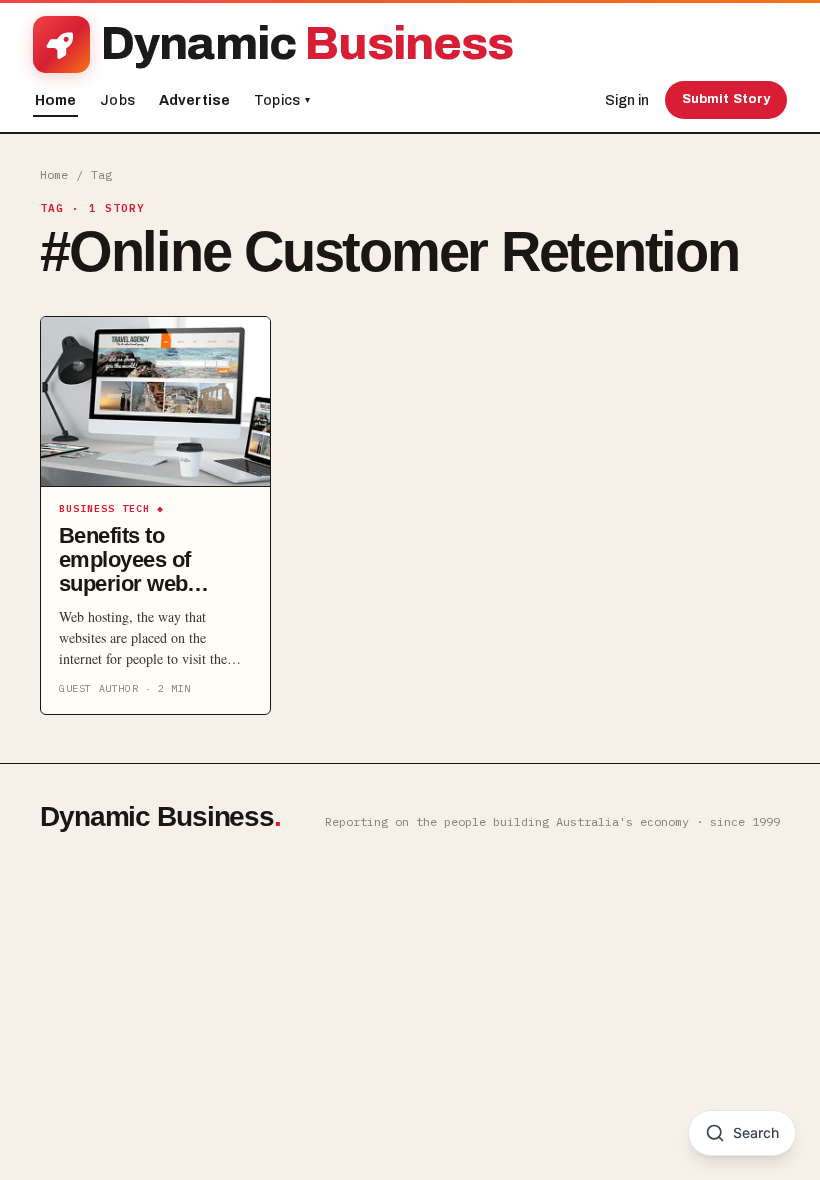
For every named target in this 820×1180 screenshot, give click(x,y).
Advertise (194, 100)
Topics (282, 100)
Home (56, 100)
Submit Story (726, 99)
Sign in (627, 100)
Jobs (117, 100)
